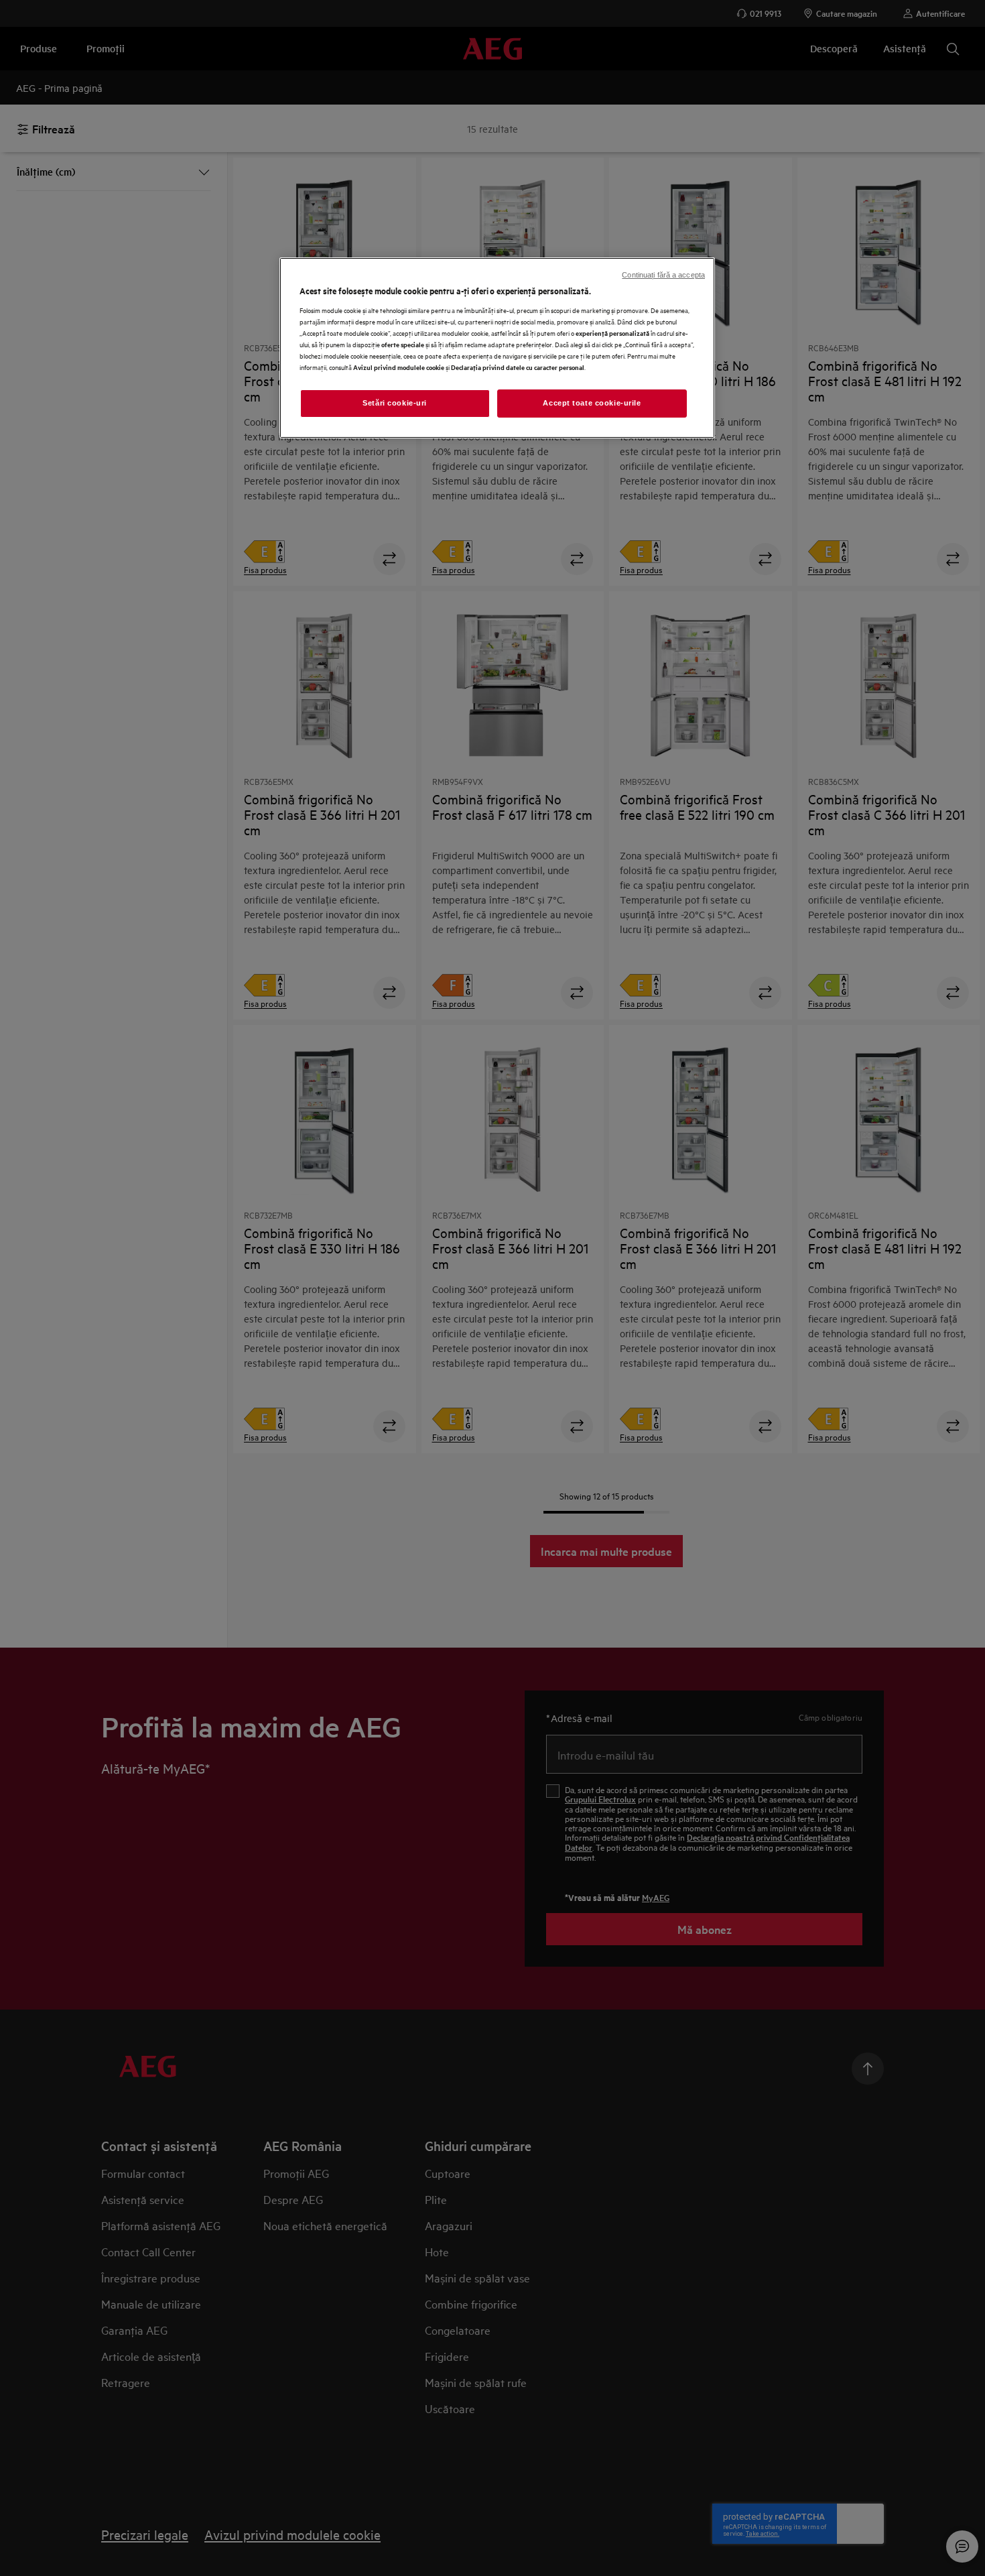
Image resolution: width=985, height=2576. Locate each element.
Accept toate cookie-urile (592, 403)
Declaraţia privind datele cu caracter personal (518, 367)
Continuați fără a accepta (663, 275)
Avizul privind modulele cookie (399, 367)
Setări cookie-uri (395, 403)
